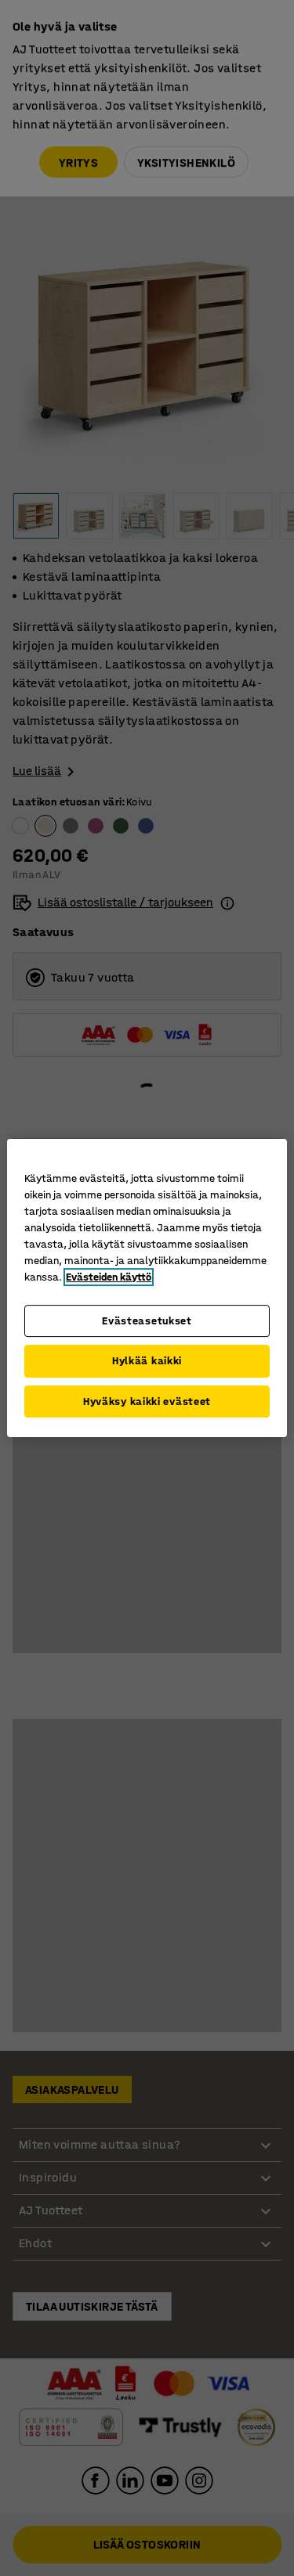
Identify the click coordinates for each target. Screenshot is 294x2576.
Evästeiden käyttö (109, 1277)
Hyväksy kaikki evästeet (147, 1401)
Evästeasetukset (147, 1321)
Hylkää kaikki (147, 1361)
